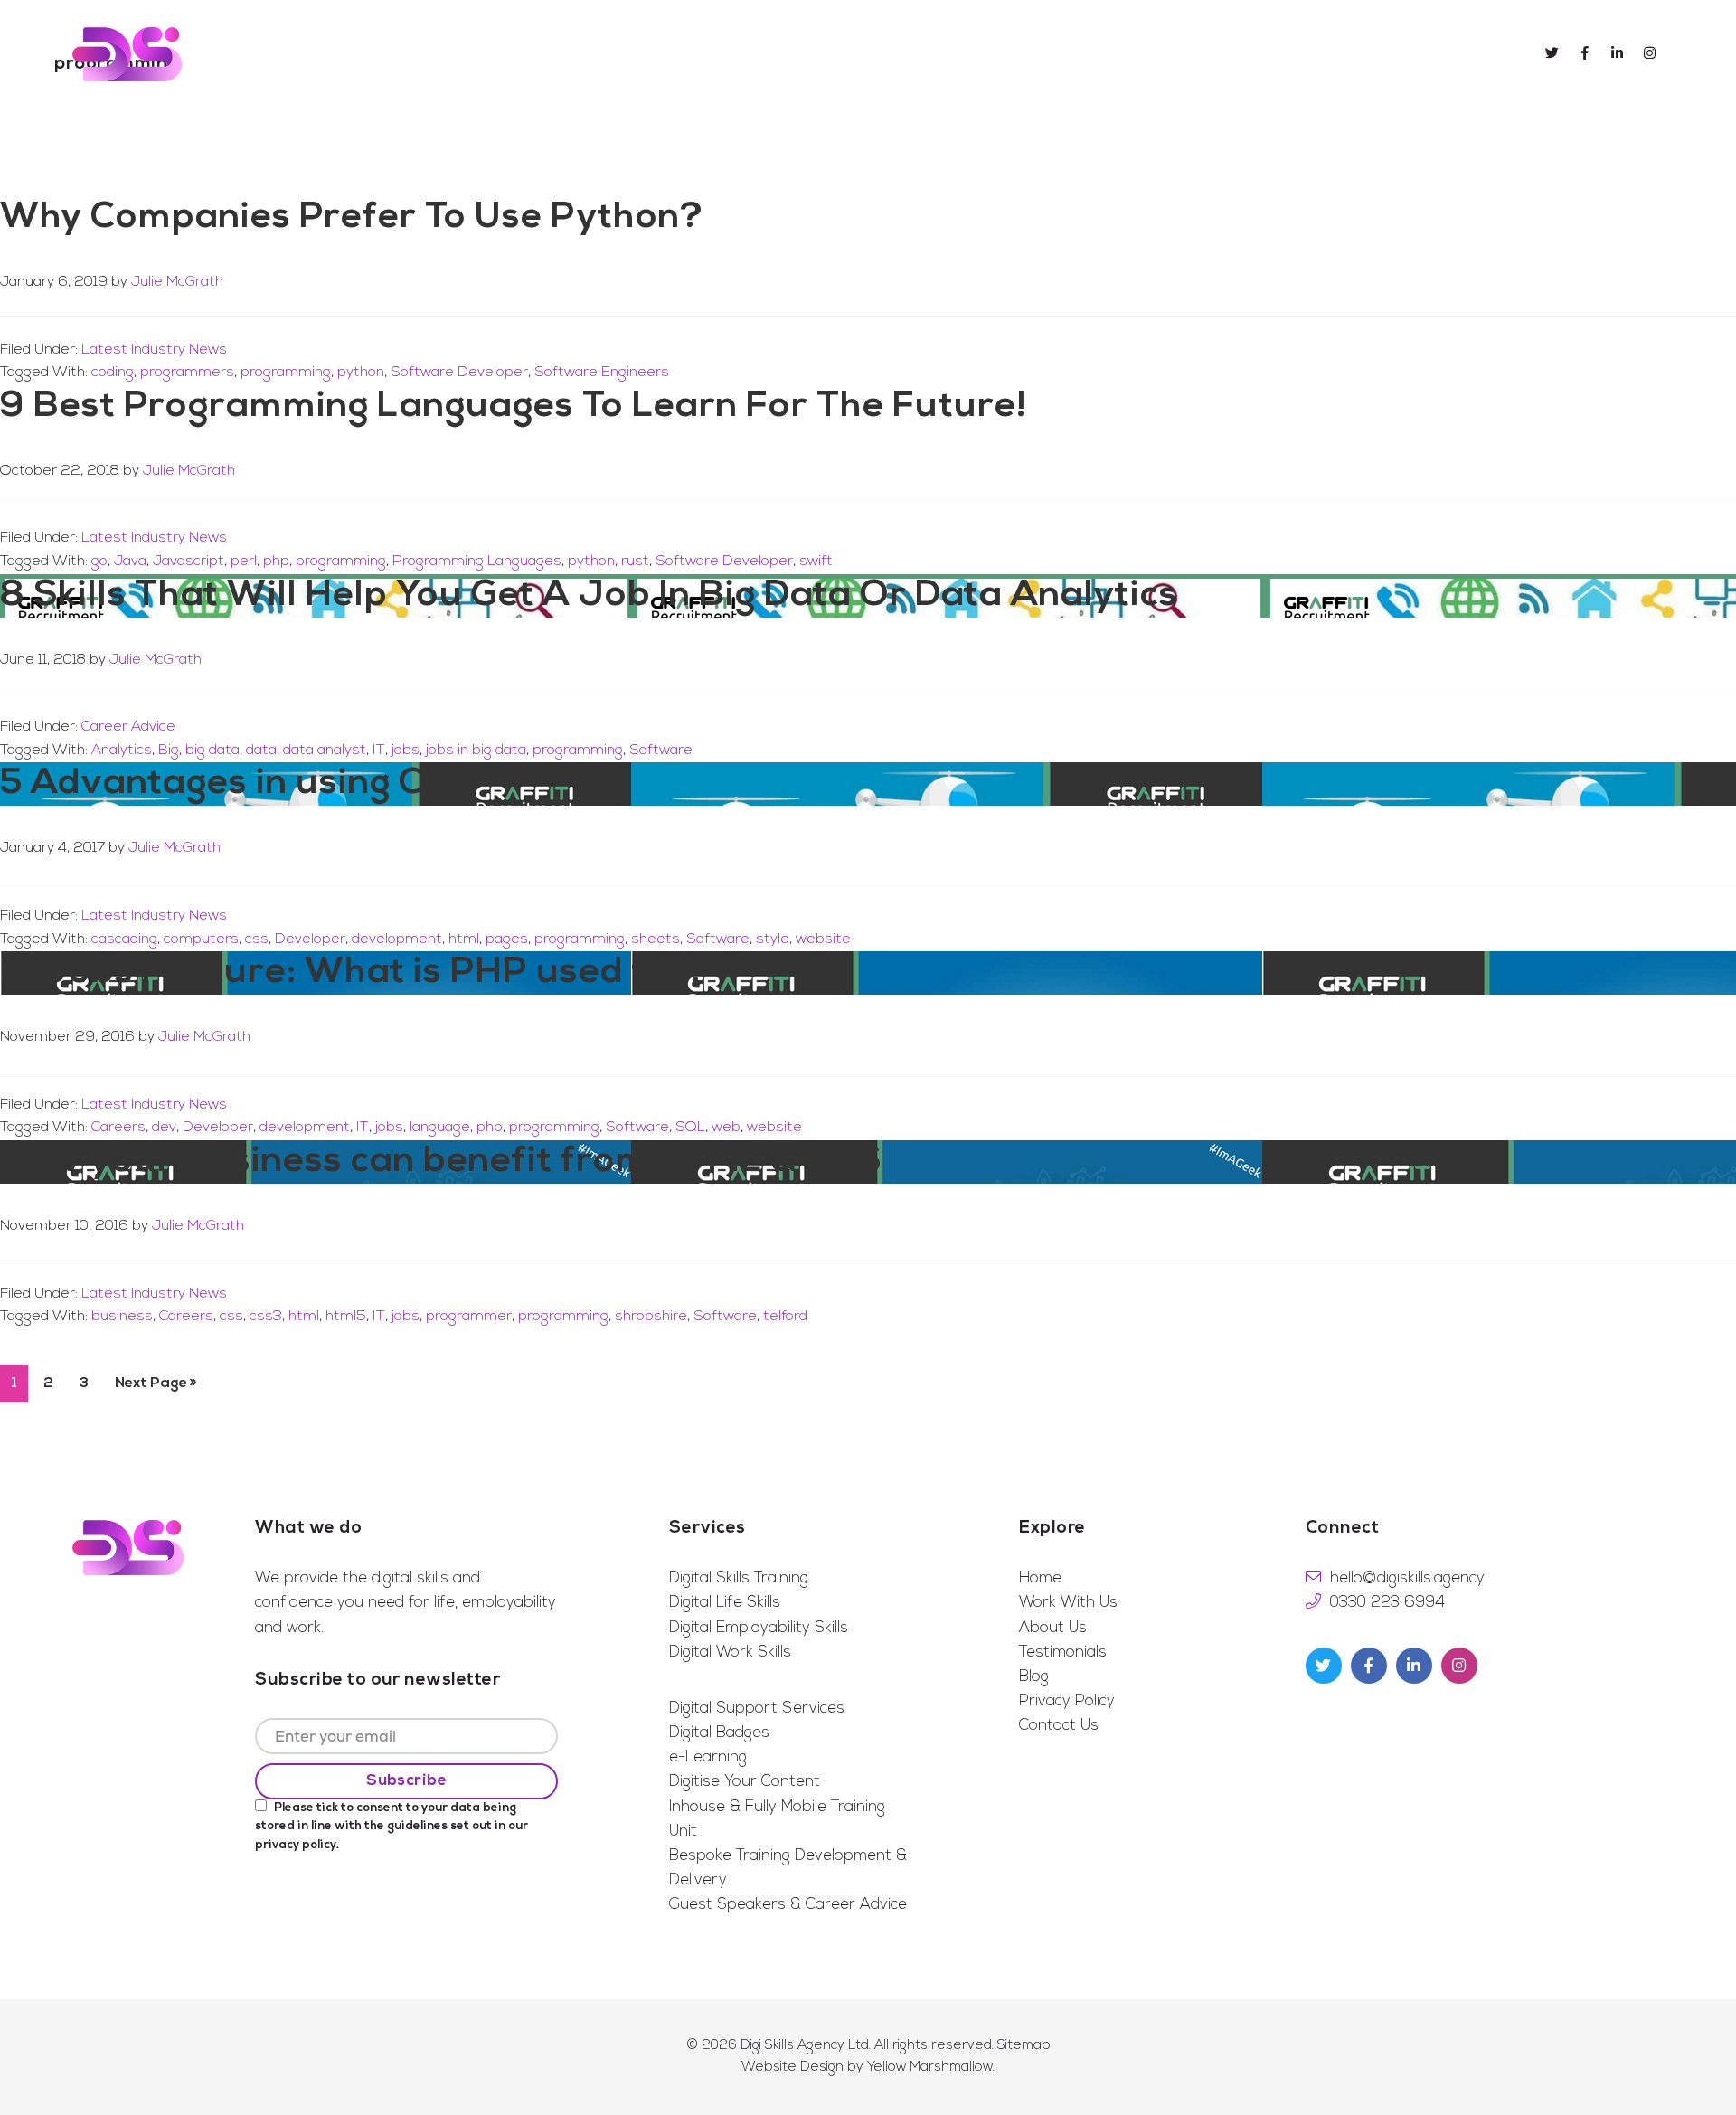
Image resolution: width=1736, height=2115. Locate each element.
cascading (124, 939)
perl (244, 562)
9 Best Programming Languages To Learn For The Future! (514, 407)
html (464, 939)
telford (785, 1317)
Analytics (122, 751)
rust (635, 562)
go (99, 562)
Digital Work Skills (730, 1652)
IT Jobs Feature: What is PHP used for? (354, 973)
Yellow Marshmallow (930, 2068)
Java (130, 562)
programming (286, 373)
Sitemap (1024, 2046)
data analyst (325, 751)
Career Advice (128, 727)
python (361, 373)
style (773, 939)
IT (379, 751)
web (726, 1128)
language (440, 1128)
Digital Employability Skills (759, 1628)
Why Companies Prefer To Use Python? (352, 218)
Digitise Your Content (745, 1782)
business (122, 1317)
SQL (690, 1128)
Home (1040, 1578)
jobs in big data (476, 751)
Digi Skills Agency (127, 54)
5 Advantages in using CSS (238, 784)
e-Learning (708, 1757)
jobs (406, 751)
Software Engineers (602, 373)
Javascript (189, 562)
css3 (266, 1317)
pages (507, 939)
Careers (118, 1128)
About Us (1053, 1628)
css (257, 939)
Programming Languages (477, 562)
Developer (310, 939)
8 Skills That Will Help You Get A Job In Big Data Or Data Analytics (589, 596)
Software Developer (459, 373)
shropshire (651, 1317)
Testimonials (1063, 1652)
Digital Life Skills (725, 1603)
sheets (656, 939)
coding (113, 373)
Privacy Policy (1067, 1701)
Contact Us (1059, 1726)
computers (201, 939)
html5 (346, 1317)
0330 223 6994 (1387, 1603)
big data (212, 751)
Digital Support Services (757, 1709)
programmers (187, 373)
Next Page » (156, 1390)
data (261, 751)
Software (661, 751)
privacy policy (296, 1845)
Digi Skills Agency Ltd (805, 2046)
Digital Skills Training (739, 1578)
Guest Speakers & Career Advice (788, 1905)
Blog (1034, 1677)
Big (169, 751)
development (397, 939)
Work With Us (1068, 1603)
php (276, 562)
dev (164, 1128)
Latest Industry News (154, 350)
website (823, 939)
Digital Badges (719, 1733)
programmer (469, 1317)
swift (816, 562)
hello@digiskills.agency (1407, 1578)
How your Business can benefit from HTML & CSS (441, 1162)
